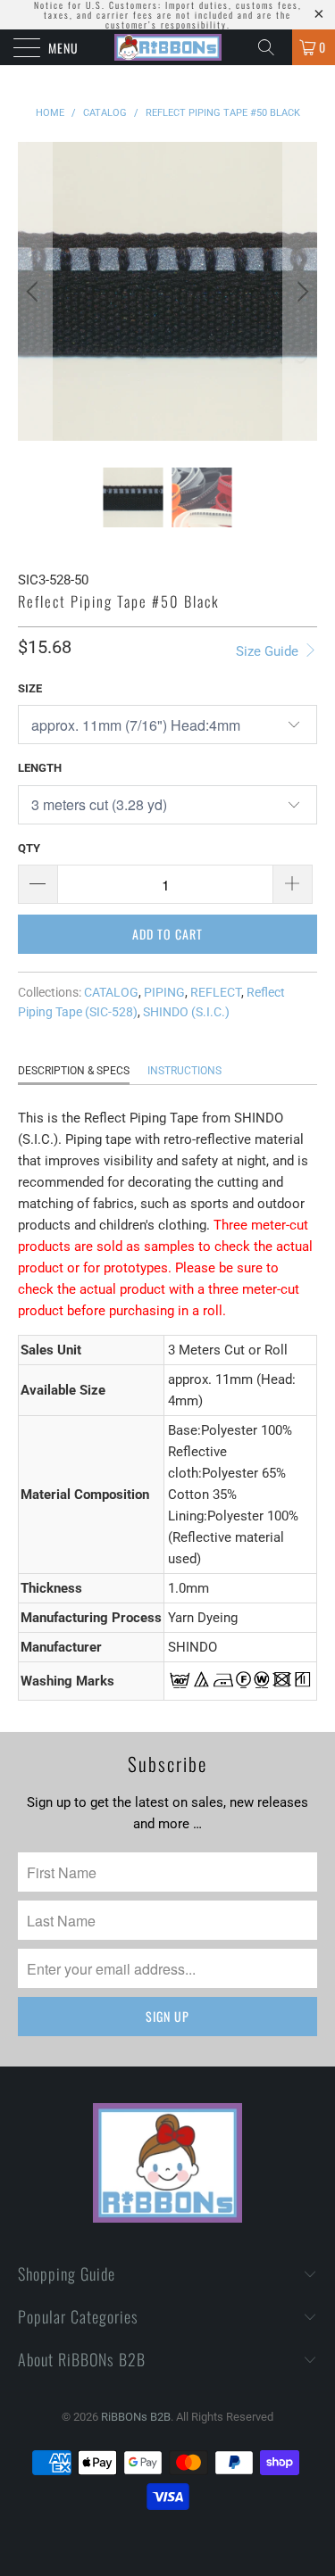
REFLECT (216, 992)
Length (40, 768)
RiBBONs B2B (136, 2417)
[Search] (272, 47)
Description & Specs (74, 1071)
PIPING (164, 992)
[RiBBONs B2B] (168, 47)
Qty (29, 848)
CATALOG (111, 992)
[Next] (300, 291)
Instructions (184, 1071)
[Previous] (35, 291)
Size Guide (269, 651)
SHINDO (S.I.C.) (186, 1012)
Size (30, 688)
